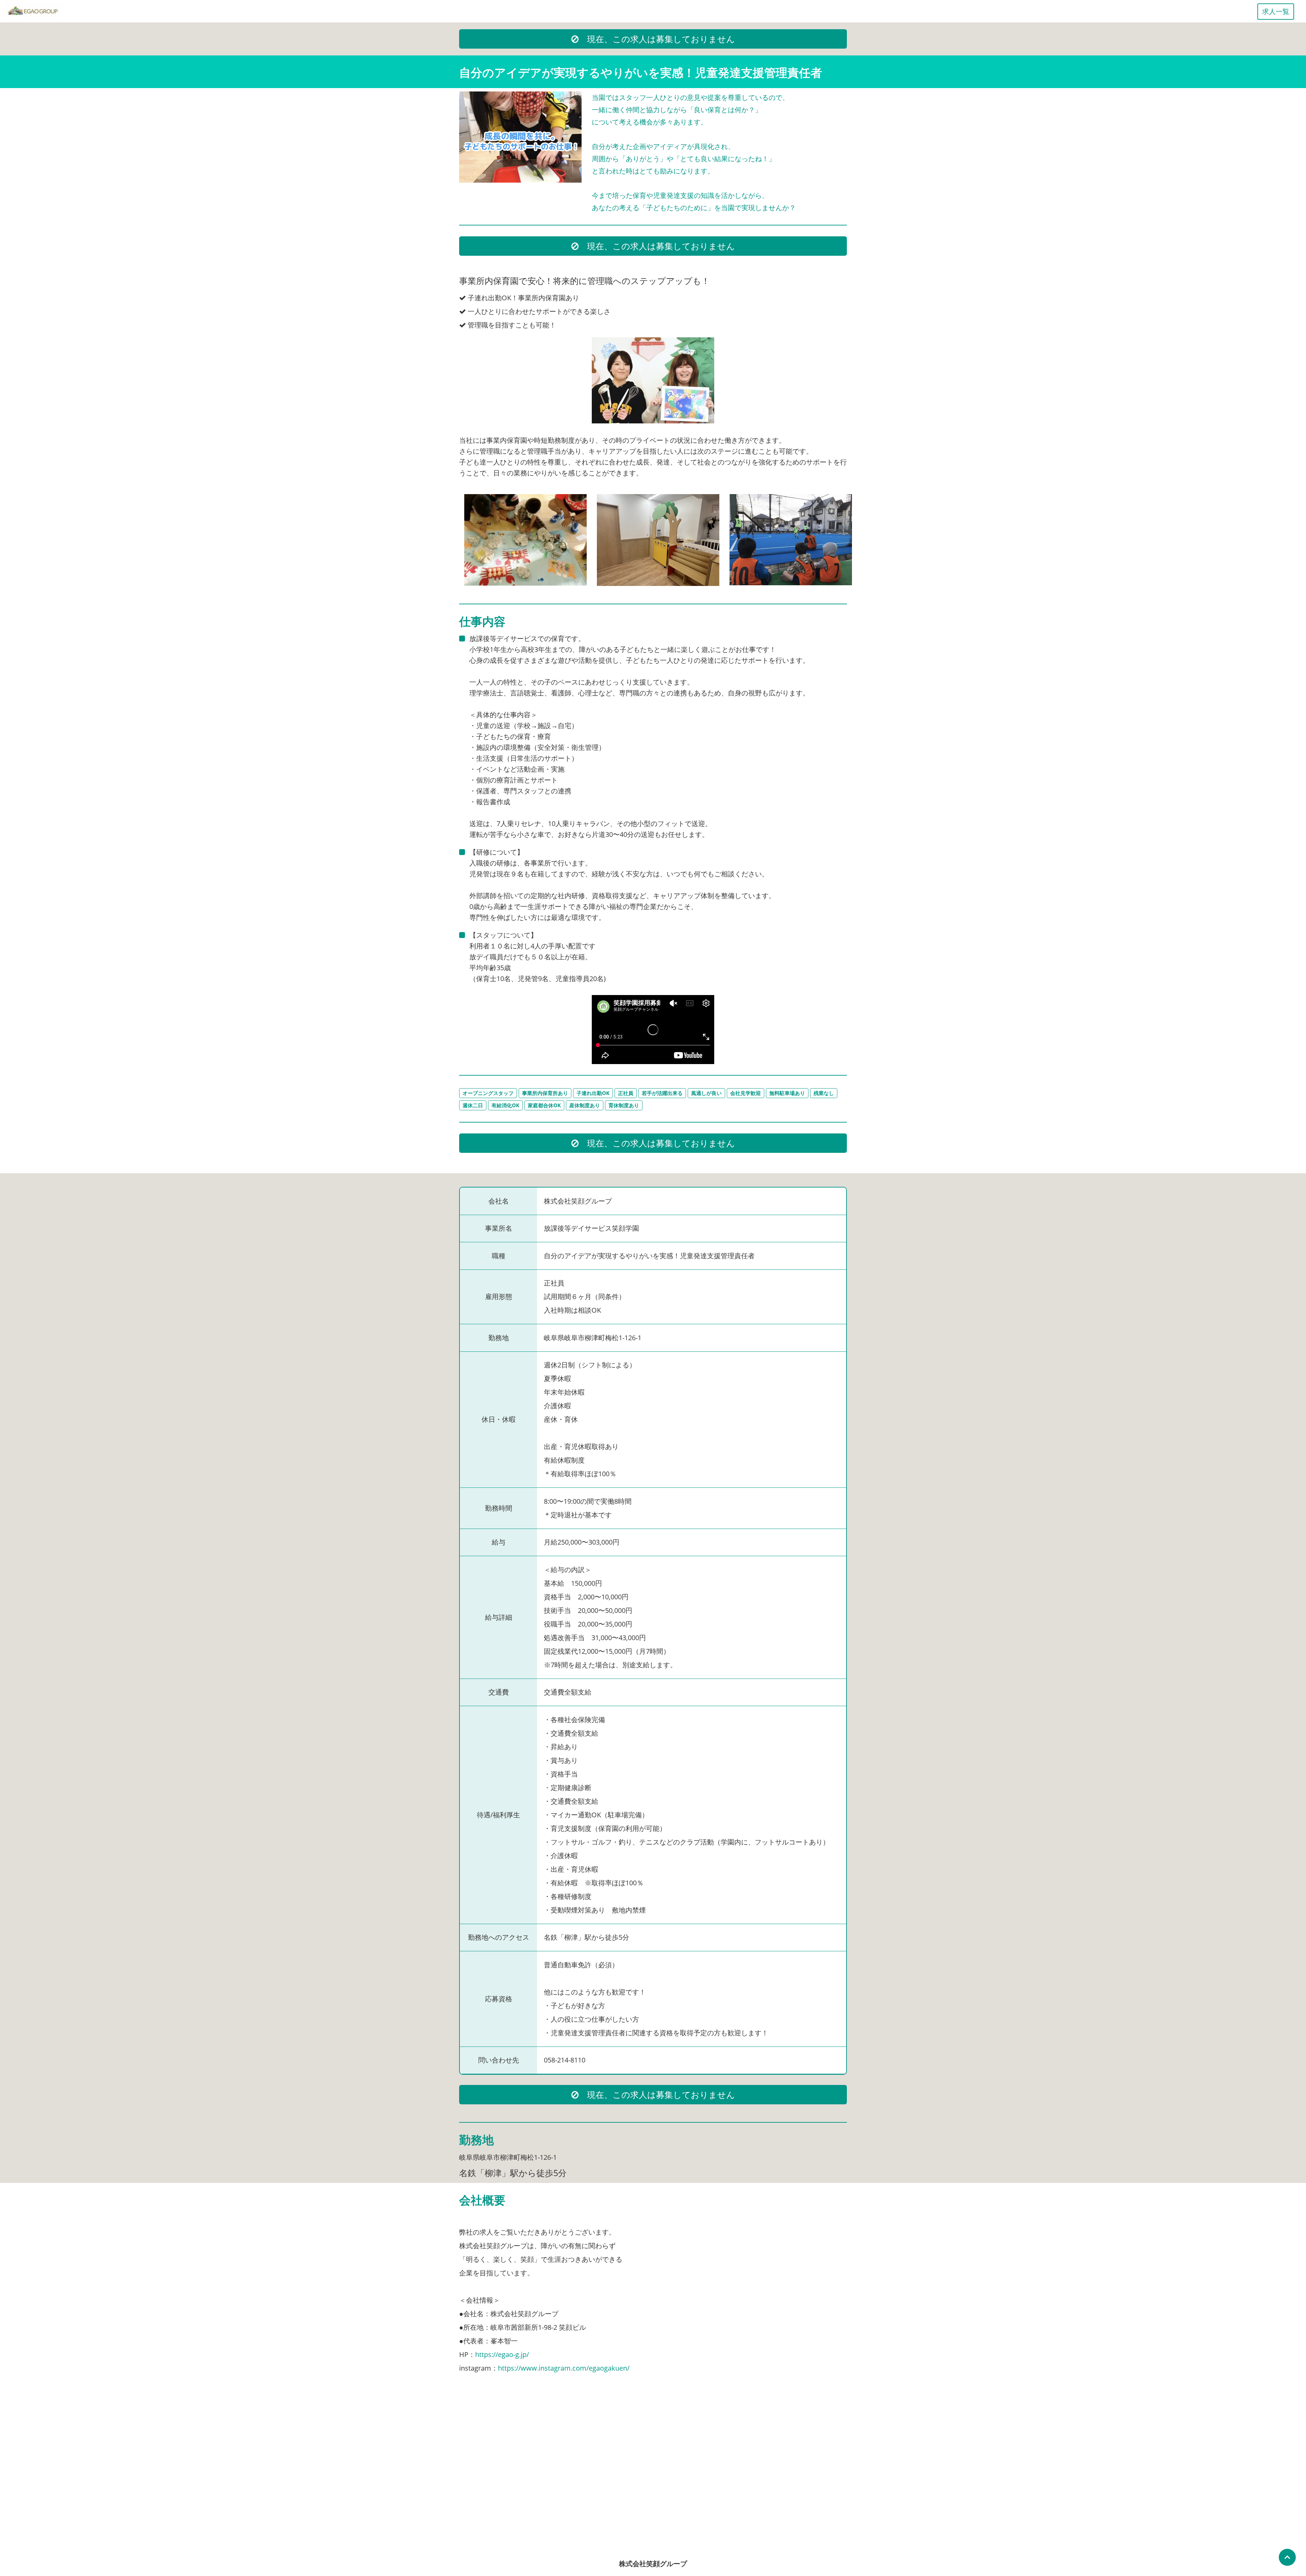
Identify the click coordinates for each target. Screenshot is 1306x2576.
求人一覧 (1276, 11)
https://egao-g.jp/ (502, 2354)
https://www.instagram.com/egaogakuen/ (564, 2368)
